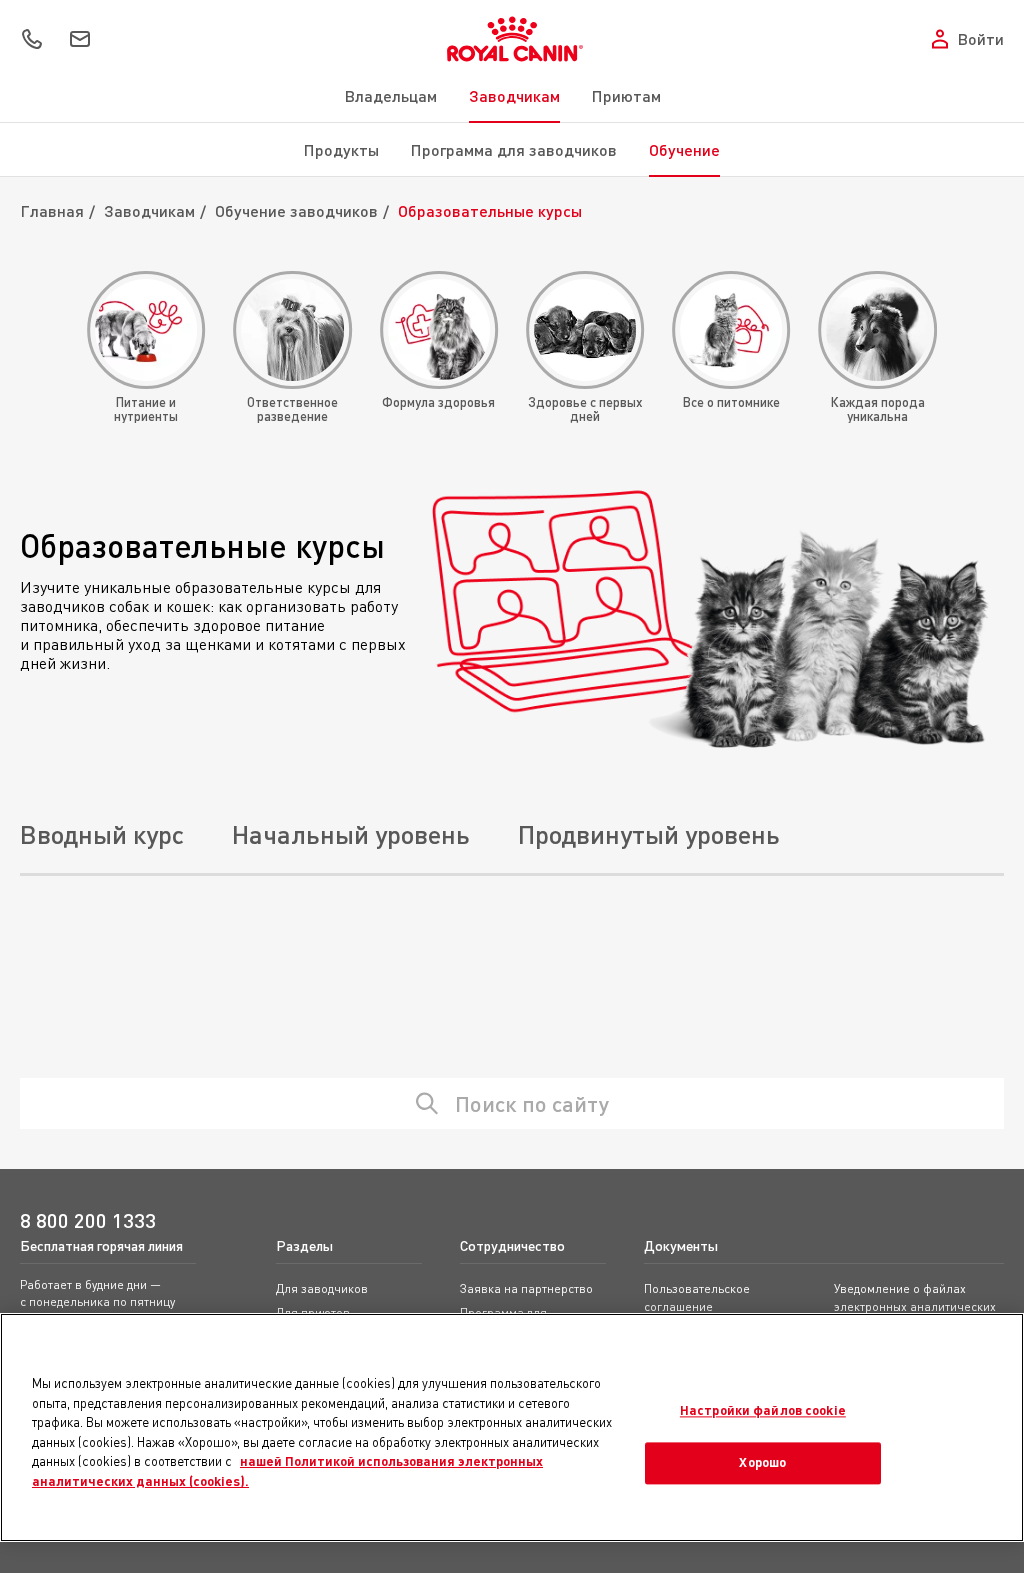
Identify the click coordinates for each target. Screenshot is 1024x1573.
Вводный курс (102, 833)
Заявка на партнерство (526, 1288)
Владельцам (391, 95)
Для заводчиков (322, 1288)
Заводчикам (514, 95)
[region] (512, 1427)
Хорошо (762, 1463)
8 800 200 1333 (88, 1220)
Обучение (684, 149)
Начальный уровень (351, 833)
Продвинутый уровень (649, 833)
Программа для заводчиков (514, 149)
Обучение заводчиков (296, 210)
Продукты (341, 149)
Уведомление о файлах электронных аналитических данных (915, 1306)
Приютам (626, 95)
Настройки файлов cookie (763, 1410)
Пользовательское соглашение (697, 1297)
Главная (52, 210)
